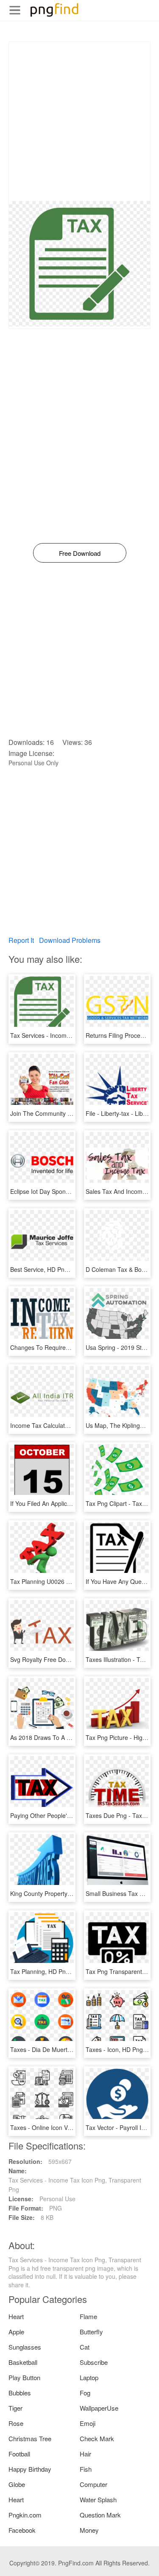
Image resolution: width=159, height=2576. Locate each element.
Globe (17, 2484)
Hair (85, 2454)
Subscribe (94, 2362)
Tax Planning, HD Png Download (54, 1971)
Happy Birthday (30, 2469)
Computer (93, 2484)
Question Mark (100, 2515)
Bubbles (20, 2393)
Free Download (80, 553)
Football (19, 2454)
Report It (21, 940)
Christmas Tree (30, 2438)
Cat (85, 2347)
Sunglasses (25, 2347)
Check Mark (97, 2438)
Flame (88, 2316)
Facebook (22, 2530)
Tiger (15, 2408)
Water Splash (98, 2499)
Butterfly (91, 2332)
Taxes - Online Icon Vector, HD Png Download (72, 2127)
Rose (16, 2423)
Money (89, 2530)
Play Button (24, 2377)
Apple (16, 2332)
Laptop (89, 2377)
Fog (85, 2393)
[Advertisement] (79, 121)
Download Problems (70, 940)
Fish (86, 2469)
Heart (16, 2316)
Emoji (88, 2423)
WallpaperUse (99, 2408)
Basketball (23, 2362)
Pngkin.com (25, 2515)
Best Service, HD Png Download (53, 1269)
